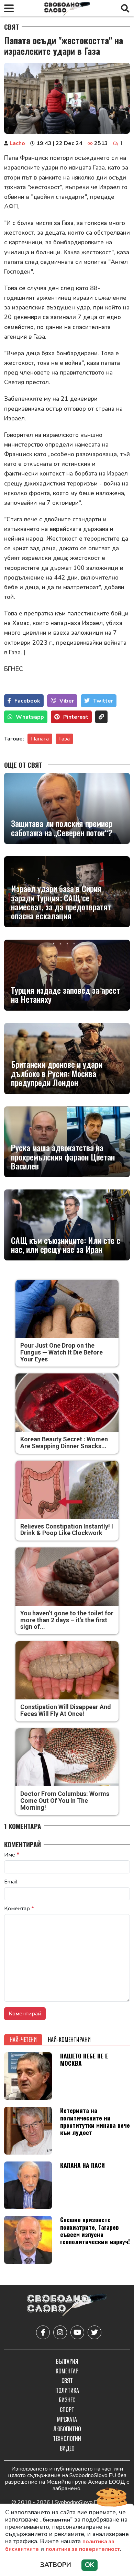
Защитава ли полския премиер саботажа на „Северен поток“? (62, 828)
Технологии (67, 2439)
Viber (67, 701)
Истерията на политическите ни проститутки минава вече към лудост (95, 2121)
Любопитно (67, 2429)
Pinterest (76, 717)
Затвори (56, 2565)
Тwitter (103, 701)
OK (90, 2565)
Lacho (17, 143)
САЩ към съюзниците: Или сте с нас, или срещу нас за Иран (66, 1245)
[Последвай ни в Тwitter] (94, 2332)
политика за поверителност (83, 2549)
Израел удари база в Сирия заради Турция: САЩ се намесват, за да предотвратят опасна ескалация (61, 902)
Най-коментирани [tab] (69, 2040)
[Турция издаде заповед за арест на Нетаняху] (67, 975)
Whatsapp (30, 717)
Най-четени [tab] (23, 2040)
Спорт (67, 2410)
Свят (12, 27)
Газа (64, 739)
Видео (67, 2448)
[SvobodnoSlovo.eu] (67, 2306)
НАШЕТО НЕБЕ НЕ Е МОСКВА (84, 2059)
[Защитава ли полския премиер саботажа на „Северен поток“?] (67, 808)
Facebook (27, 701)
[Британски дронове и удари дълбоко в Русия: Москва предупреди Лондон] (67, 1059)
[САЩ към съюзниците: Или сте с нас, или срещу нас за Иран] (67, 1225)
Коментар (19, 1909)
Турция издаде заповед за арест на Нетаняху (65, 995)
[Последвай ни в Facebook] (43, 2332)
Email (11, 1882)
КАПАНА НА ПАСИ (82, 2165)
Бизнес (67, 2400)
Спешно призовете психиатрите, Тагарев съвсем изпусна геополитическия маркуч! (95, 2230)
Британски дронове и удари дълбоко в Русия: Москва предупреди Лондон (57, 1073)
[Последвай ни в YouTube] (77, 2332)
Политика (67, 2390)
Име (12, 1855)
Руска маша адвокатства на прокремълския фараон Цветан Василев (63, 1157)
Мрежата (67, 2419)
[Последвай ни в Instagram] (60, 2332)
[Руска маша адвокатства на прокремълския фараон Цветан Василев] (67, 1142)
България (67, 2361)
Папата (40, 739)
